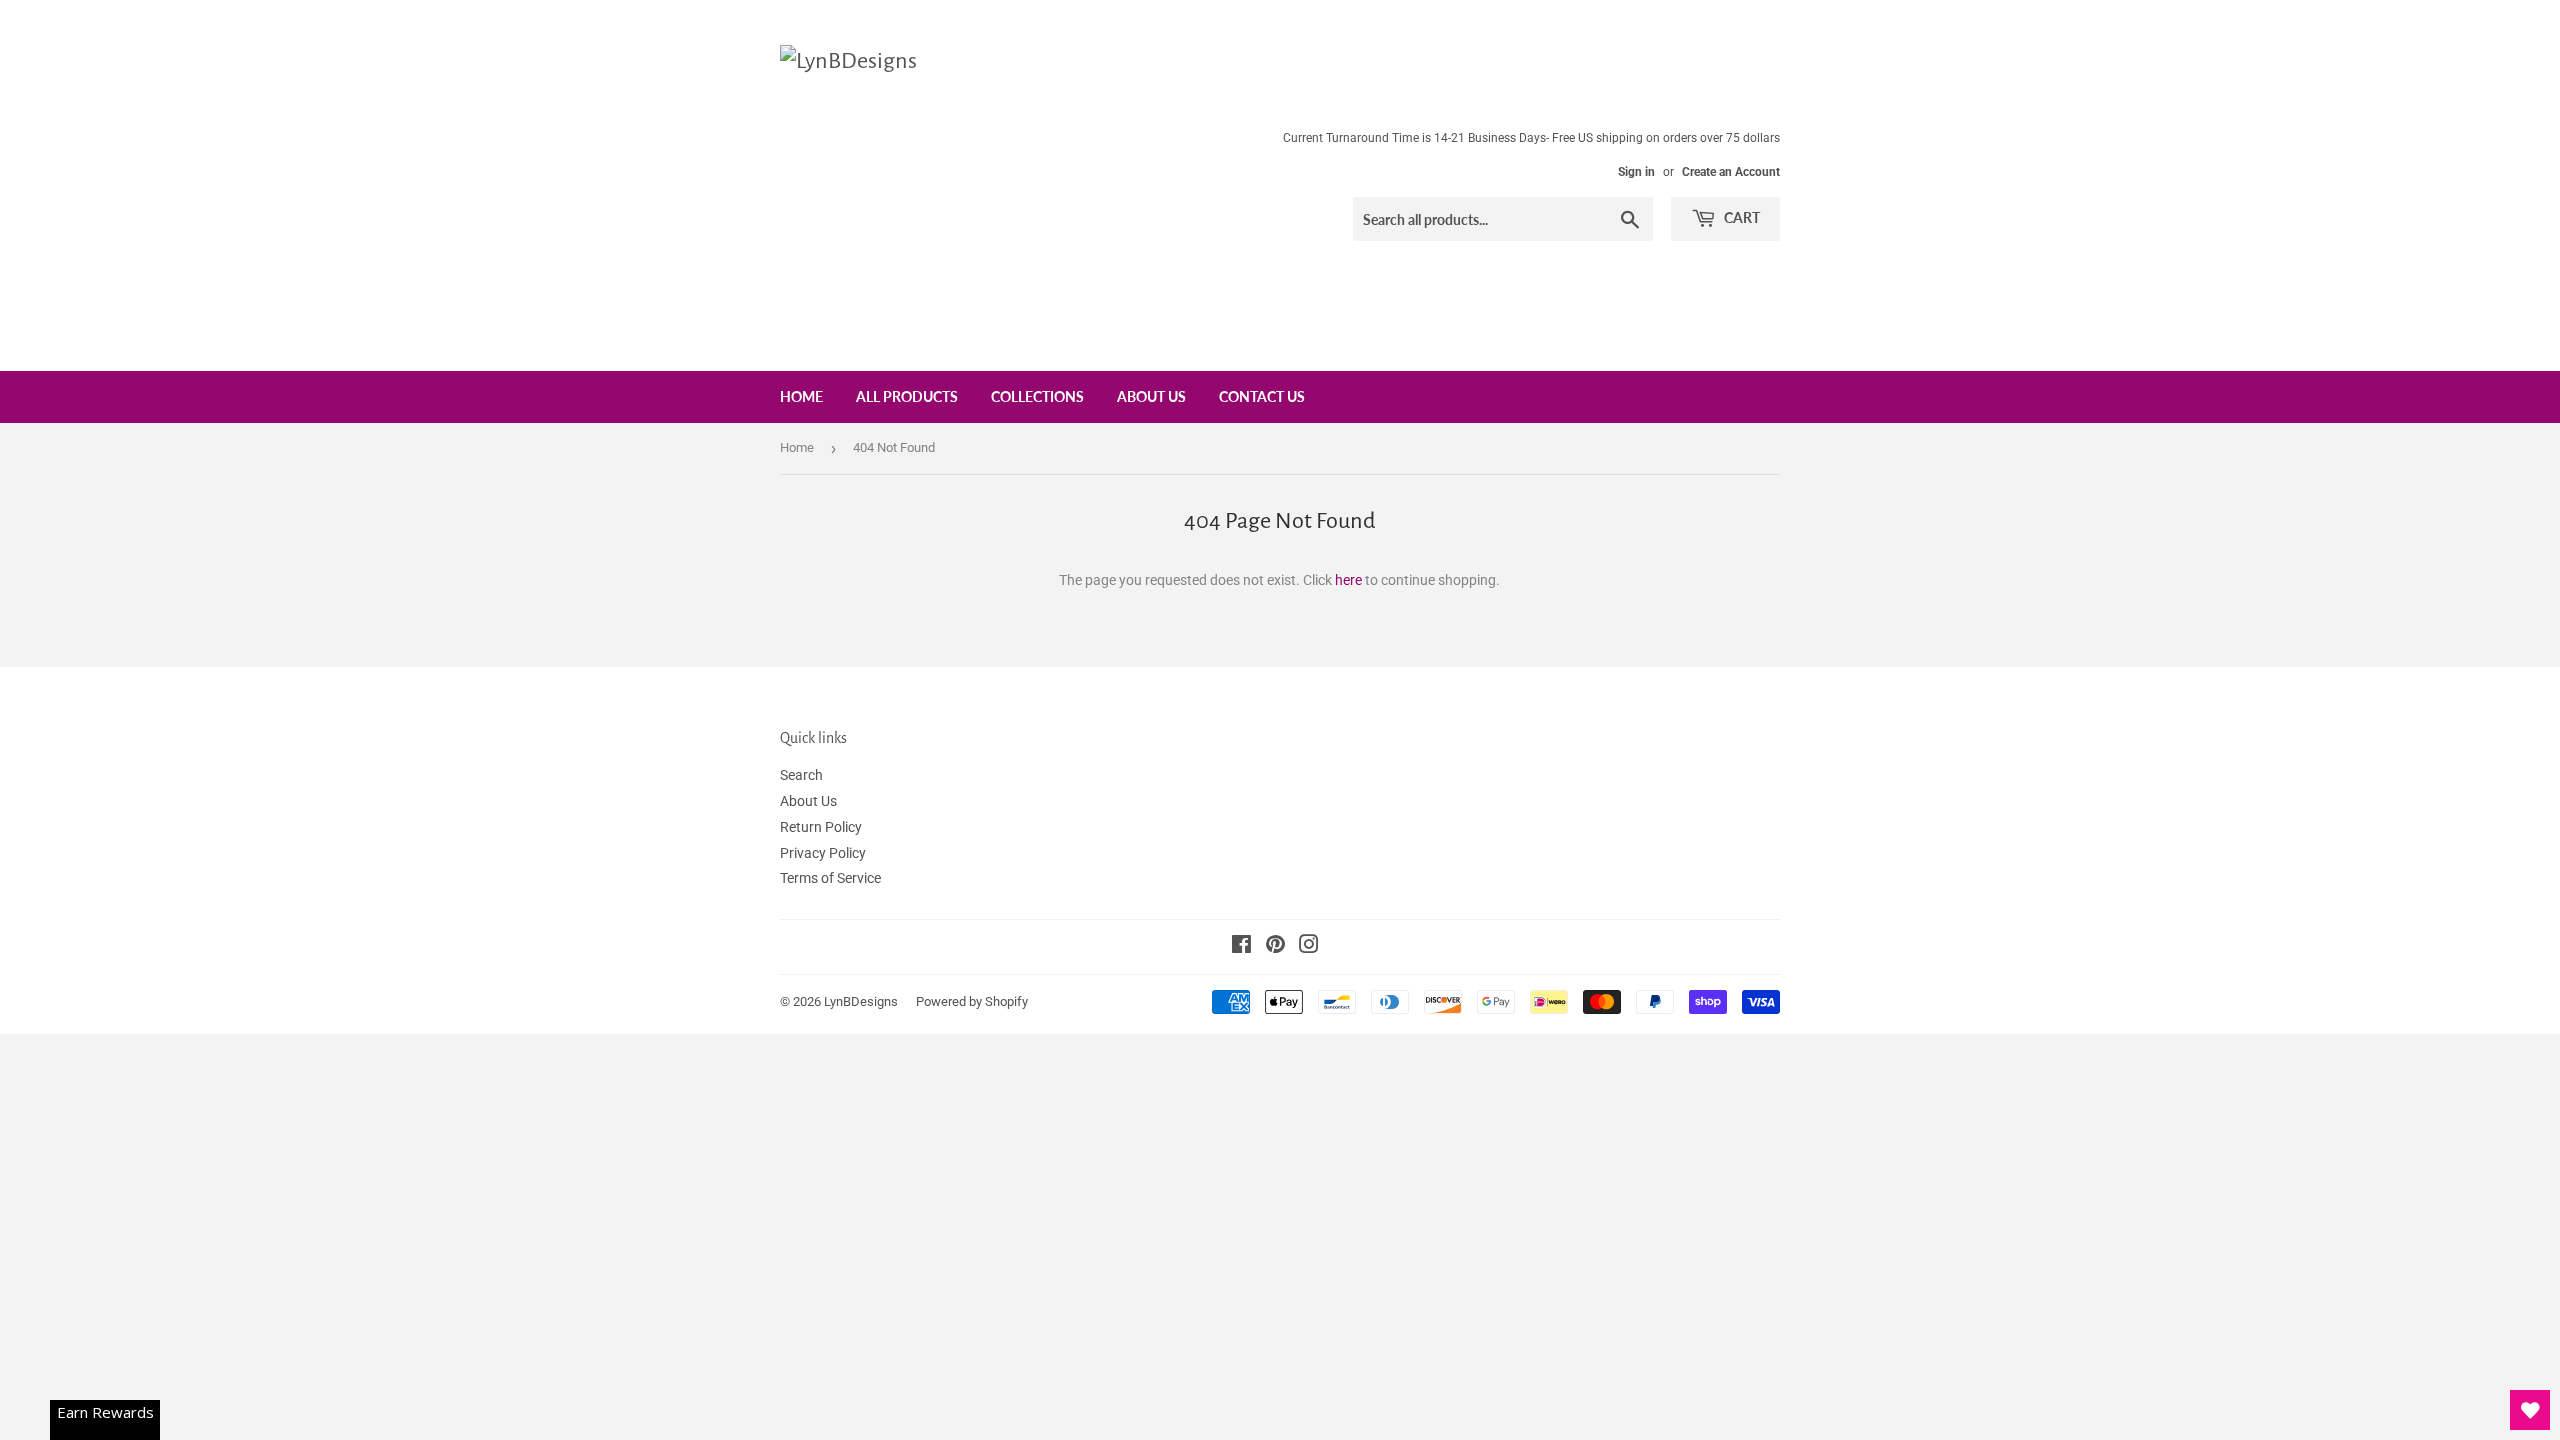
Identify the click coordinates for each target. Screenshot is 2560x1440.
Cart (1740, 217)
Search (801, 775)
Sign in (1636, 172)
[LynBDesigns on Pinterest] (1275, 947)
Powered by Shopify (972, 1001)
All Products (907, 396)
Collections (1037, 396)
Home (801, 396)
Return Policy (821, 827)
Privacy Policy (823, 853)
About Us (1151, 396)
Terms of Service (830, 878)
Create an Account (1731, 172)
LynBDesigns (861, 1001)
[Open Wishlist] (2530, 1410)
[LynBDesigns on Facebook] (1241, 947)
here (1348, 580)
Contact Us (1262, 396)
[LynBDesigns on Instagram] (1309, 947)
